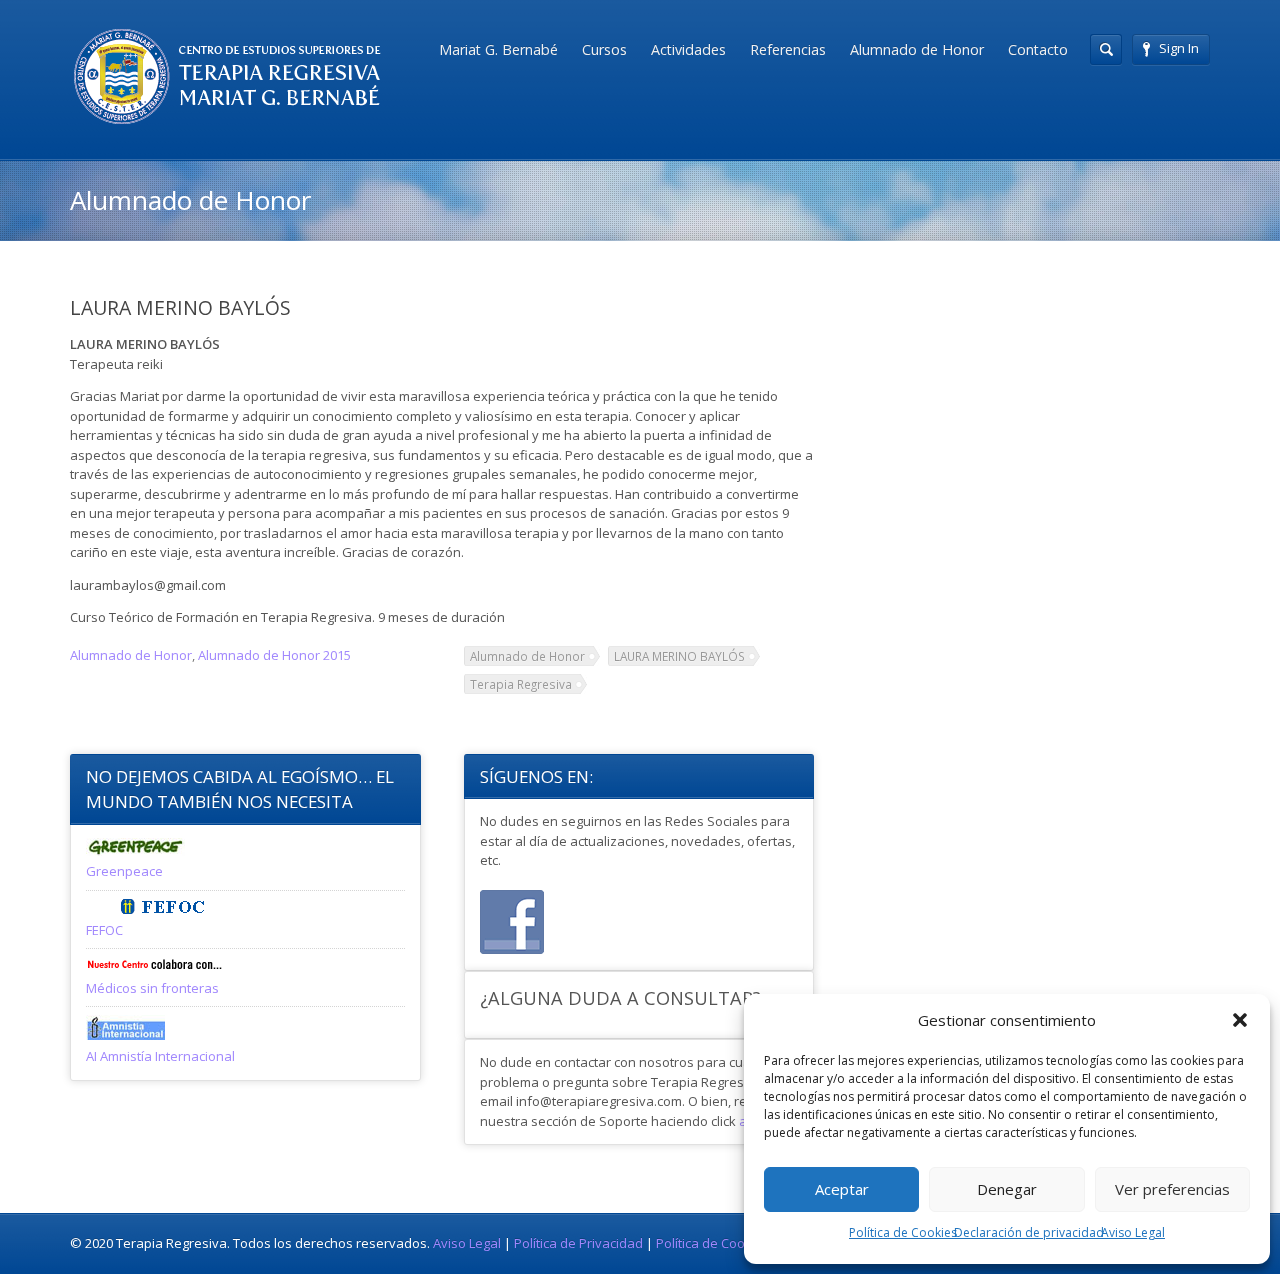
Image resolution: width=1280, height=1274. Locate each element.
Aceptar (842, 1189)
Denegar (1007, 1189)
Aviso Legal (1133, 1232)
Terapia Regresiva (521, 684)
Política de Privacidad (578, 1243)
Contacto (1038, 49)
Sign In (1179, 48)
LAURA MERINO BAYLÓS (679, 656)
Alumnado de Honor (917, 49)
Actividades (688, 49)
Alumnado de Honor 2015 (274, 655)
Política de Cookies (903, 1232)
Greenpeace (124, 871)
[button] (1240, 1020)
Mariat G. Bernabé (498, 49)
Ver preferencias (1172, 1189)
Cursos (604, 49)
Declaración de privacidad (1029, 1232)
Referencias (788, 49)
